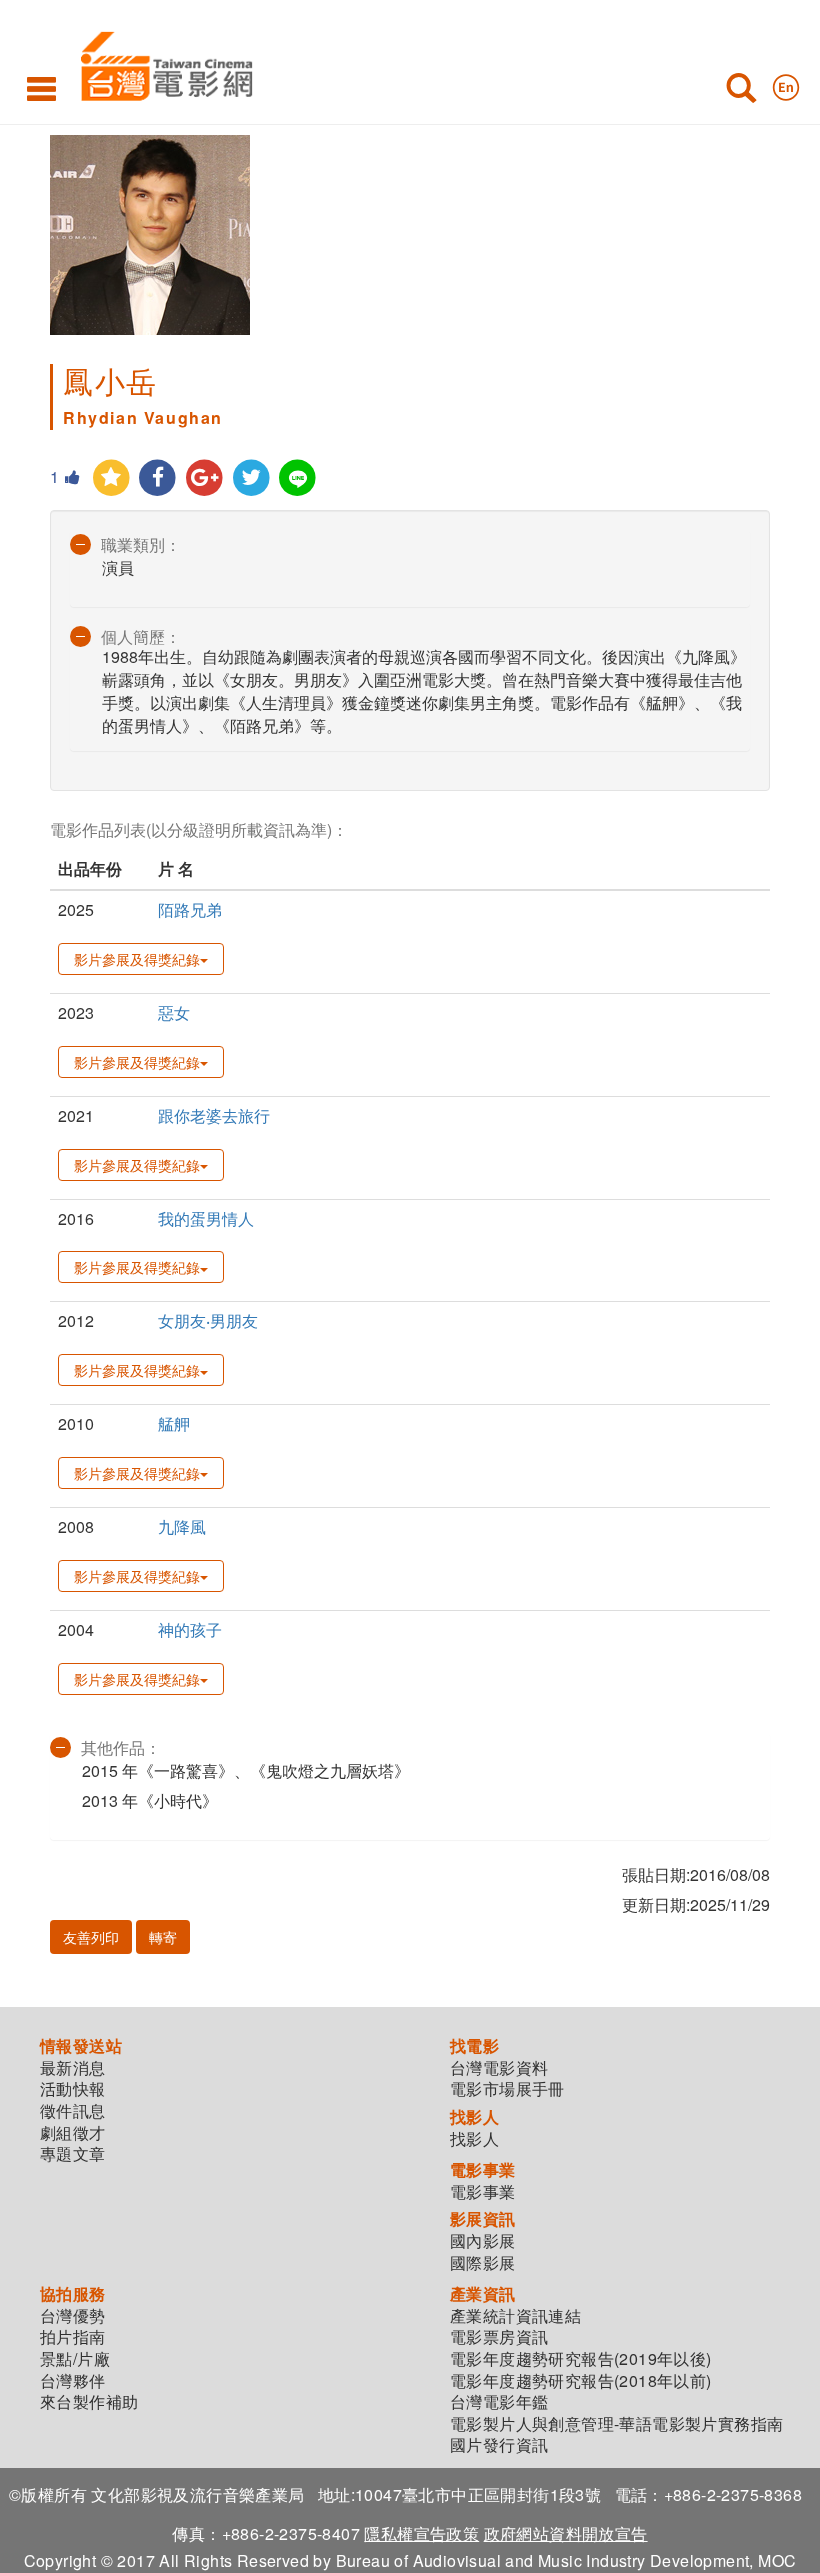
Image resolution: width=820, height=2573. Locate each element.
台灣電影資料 (499, 2068)
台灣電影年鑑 (499, 2402)
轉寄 (163, 1937)
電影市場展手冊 (507, 2089)
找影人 (474, 2139)
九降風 (182, 1526)
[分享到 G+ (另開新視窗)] (204, 478)
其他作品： (121, 1747)
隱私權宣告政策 (421, 2533)
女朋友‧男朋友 (208, 1320)
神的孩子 (190, 1629)
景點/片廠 (75, 2359)
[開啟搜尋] (741, 92)
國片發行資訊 (499, 2445)
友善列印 (91, 1937)
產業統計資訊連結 (515, 2316)
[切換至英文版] (786, 83)
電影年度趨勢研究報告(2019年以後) (581, 2359)
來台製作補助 (89, 2402)
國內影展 (483, 2241)
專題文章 (73, 2154)
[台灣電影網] (161, 62)
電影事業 (483, 2192)
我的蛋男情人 (206, 1218)
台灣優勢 (73, 2316)
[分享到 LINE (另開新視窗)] (298, 478)
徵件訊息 (73, 2111)
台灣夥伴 (73, 2381)
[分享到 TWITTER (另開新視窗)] (251, 478)
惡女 (174, 1012)
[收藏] (111, 478)
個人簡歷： (141, 636)
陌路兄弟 (190, 909)
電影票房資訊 (499, 2337)
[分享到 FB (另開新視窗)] (158, 478)
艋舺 (174, 1423)
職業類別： (141, 544)
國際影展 (483, 2263)
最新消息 (73, 2068)
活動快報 (73, 2089)
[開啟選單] (41, 88)
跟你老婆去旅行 (214, 1115)
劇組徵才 (73, 2133)
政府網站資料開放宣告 (566, 2533)
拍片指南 (73, 2337)
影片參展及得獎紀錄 (137, 959)
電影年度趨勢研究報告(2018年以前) (581, 2381)
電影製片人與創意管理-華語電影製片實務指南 (616, 2424)
